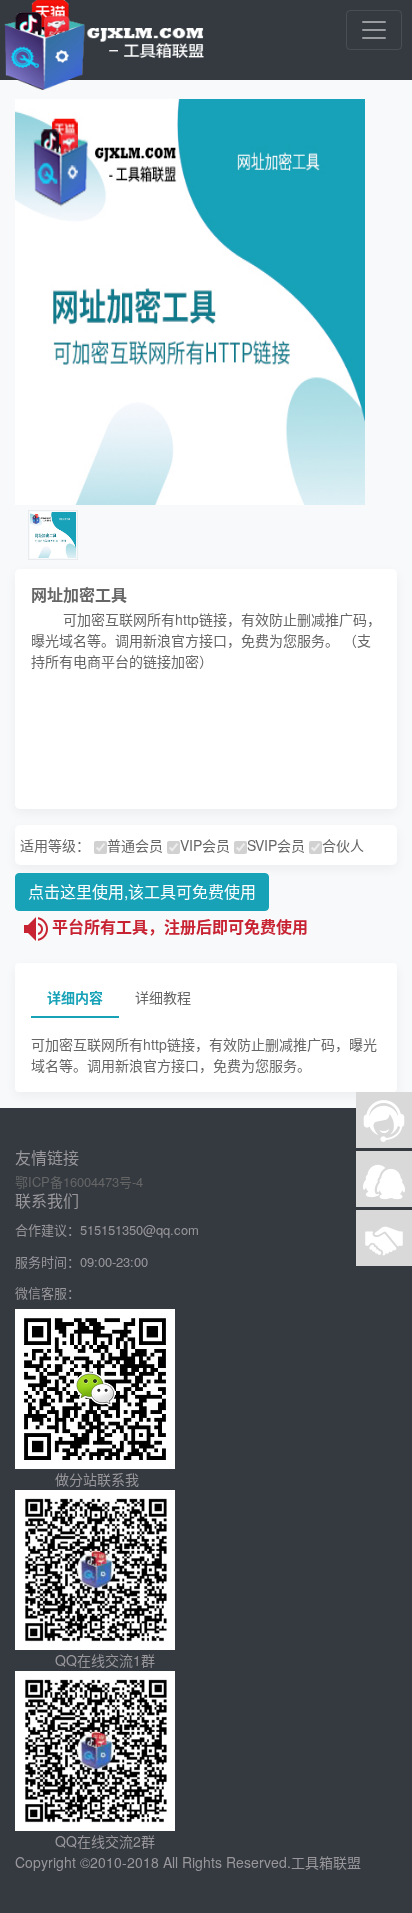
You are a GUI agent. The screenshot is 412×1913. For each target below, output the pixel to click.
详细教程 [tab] (163, 997)
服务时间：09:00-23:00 (81, 1261)
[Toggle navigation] (374, 30)
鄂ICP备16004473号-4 (79, 1181)
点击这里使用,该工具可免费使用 (142, 891)
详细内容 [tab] (75, 997)
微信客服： (47, 1292)
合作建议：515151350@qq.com (107, 1229)
